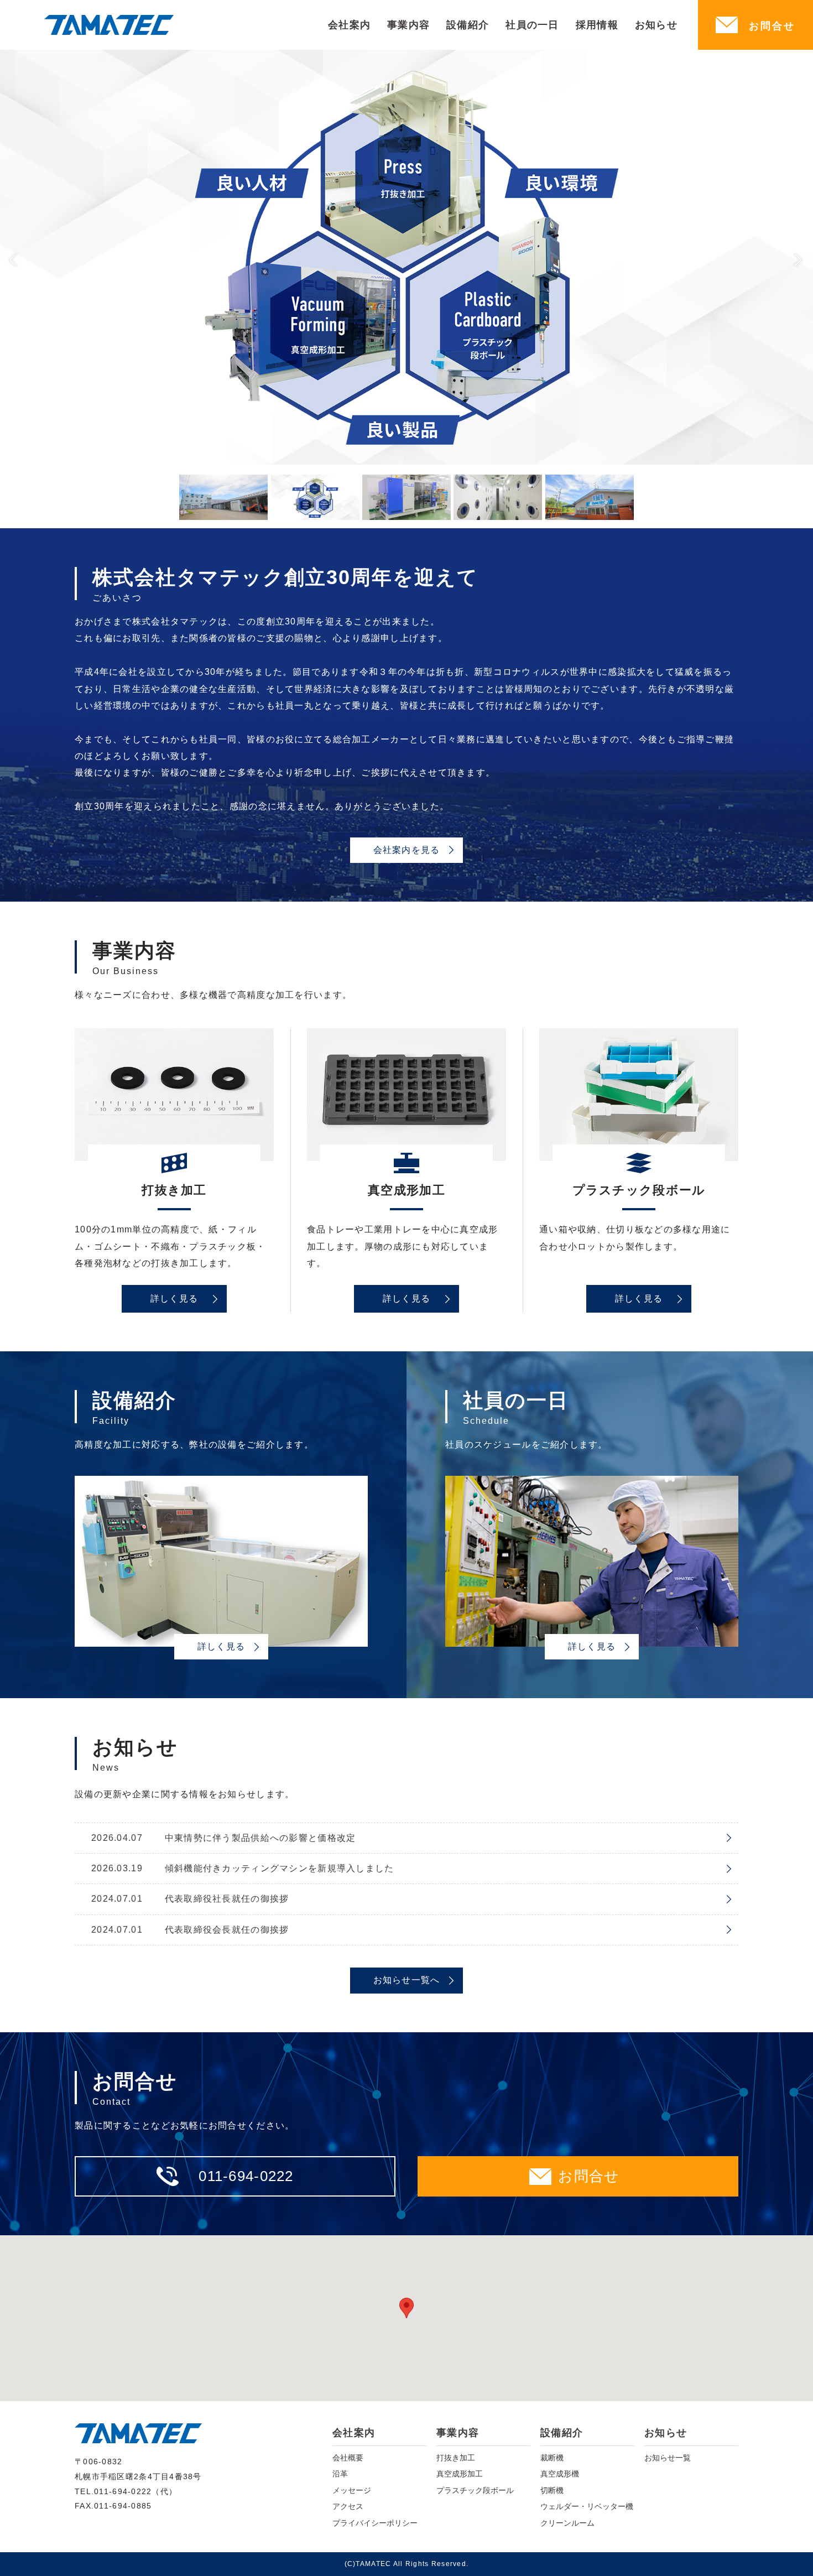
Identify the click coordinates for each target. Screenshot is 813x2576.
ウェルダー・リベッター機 (587, 2506)
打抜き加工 (456, 2458)
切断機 (552, 2490)
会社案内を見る (407, 850)
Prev (14, 258)
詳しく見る (174, 1299)
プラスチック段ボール (475, 2490)
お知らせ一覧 (668, 2458)
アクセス (348, 2506)
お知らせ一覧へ (407, 1980)
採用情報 (597, 25)
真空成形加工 (460, 2474)
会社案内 (349, 25)
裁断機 (552, 2458)
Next (799, 258)
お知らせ (656, 25)
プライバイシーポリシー (375, 2523)
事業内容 (408, 25)
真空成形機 (560, 2474)
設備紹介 (468, 25)
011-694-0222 (246, 2176)
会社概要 (348, 2458)
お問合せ (772, 26)
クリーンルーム (567, 2523)
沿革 (340, 2474)
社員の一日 (532, 25)
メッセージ (352, 2490)
